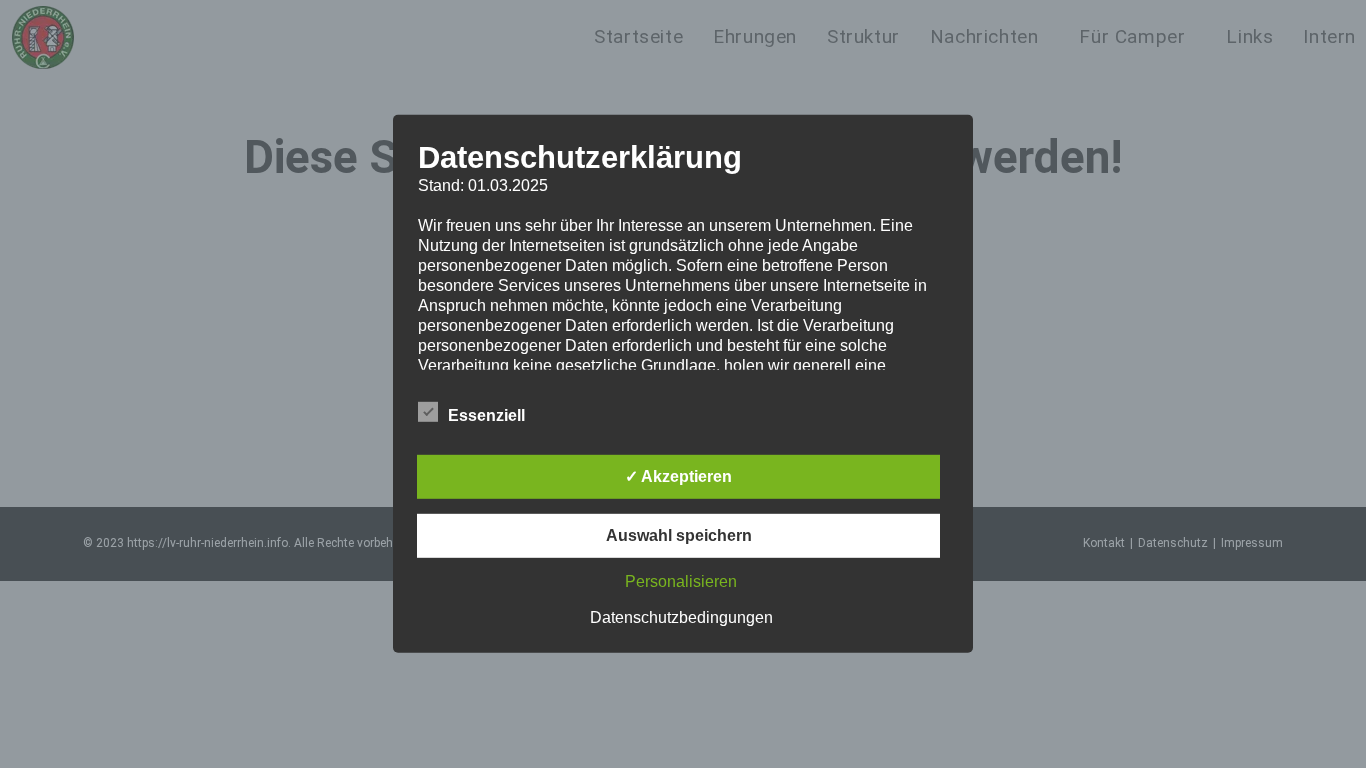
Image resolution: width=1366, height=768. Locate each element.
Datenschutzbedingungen (681, 617)
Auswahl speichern (679, 535)
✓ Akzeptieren (678, 476)
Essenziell (486, 415)
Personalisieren (681, 581)
